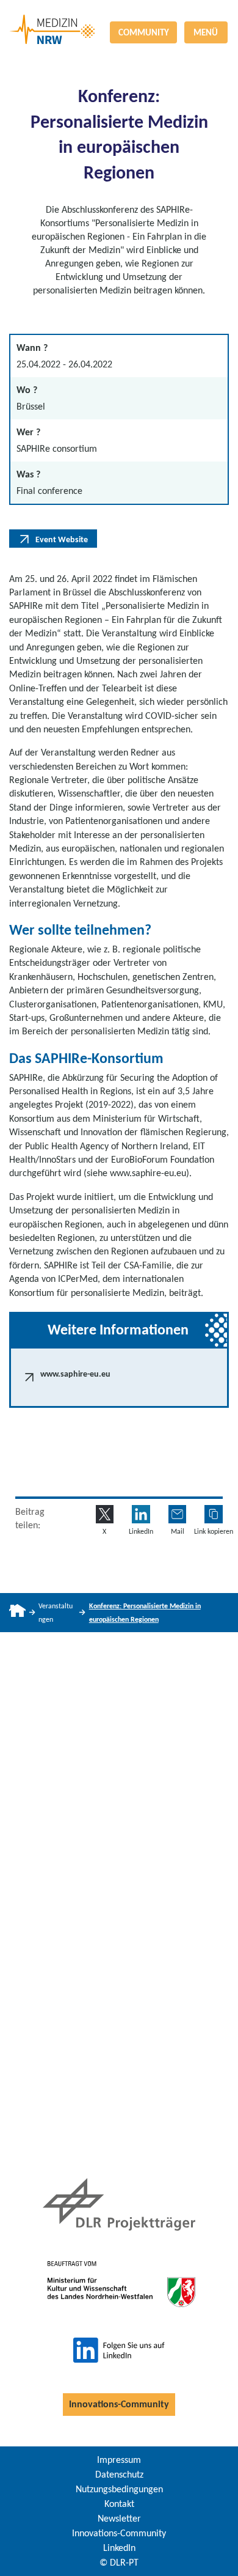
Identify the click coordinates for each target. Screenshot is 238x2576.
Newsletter (119, 2518)
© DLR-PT (119, 2562)
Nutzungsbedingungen (119, 2489)
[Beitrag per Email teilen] (178, 1514)
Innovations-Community (119, 2404)
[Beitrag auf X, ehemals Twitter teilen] (105, 1514)
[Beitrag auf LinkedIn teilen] (141, 1514)
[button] (214, 1514)
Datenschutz (119, 2474)
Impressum (119, 2460)
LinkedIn (119, 2548)
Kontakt (119, 2504)
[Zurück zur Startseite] (119, 15)
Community (144, 32)
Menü (206, 32)
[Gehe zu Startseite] (17, 1613)
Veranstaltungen (56, 1613)
